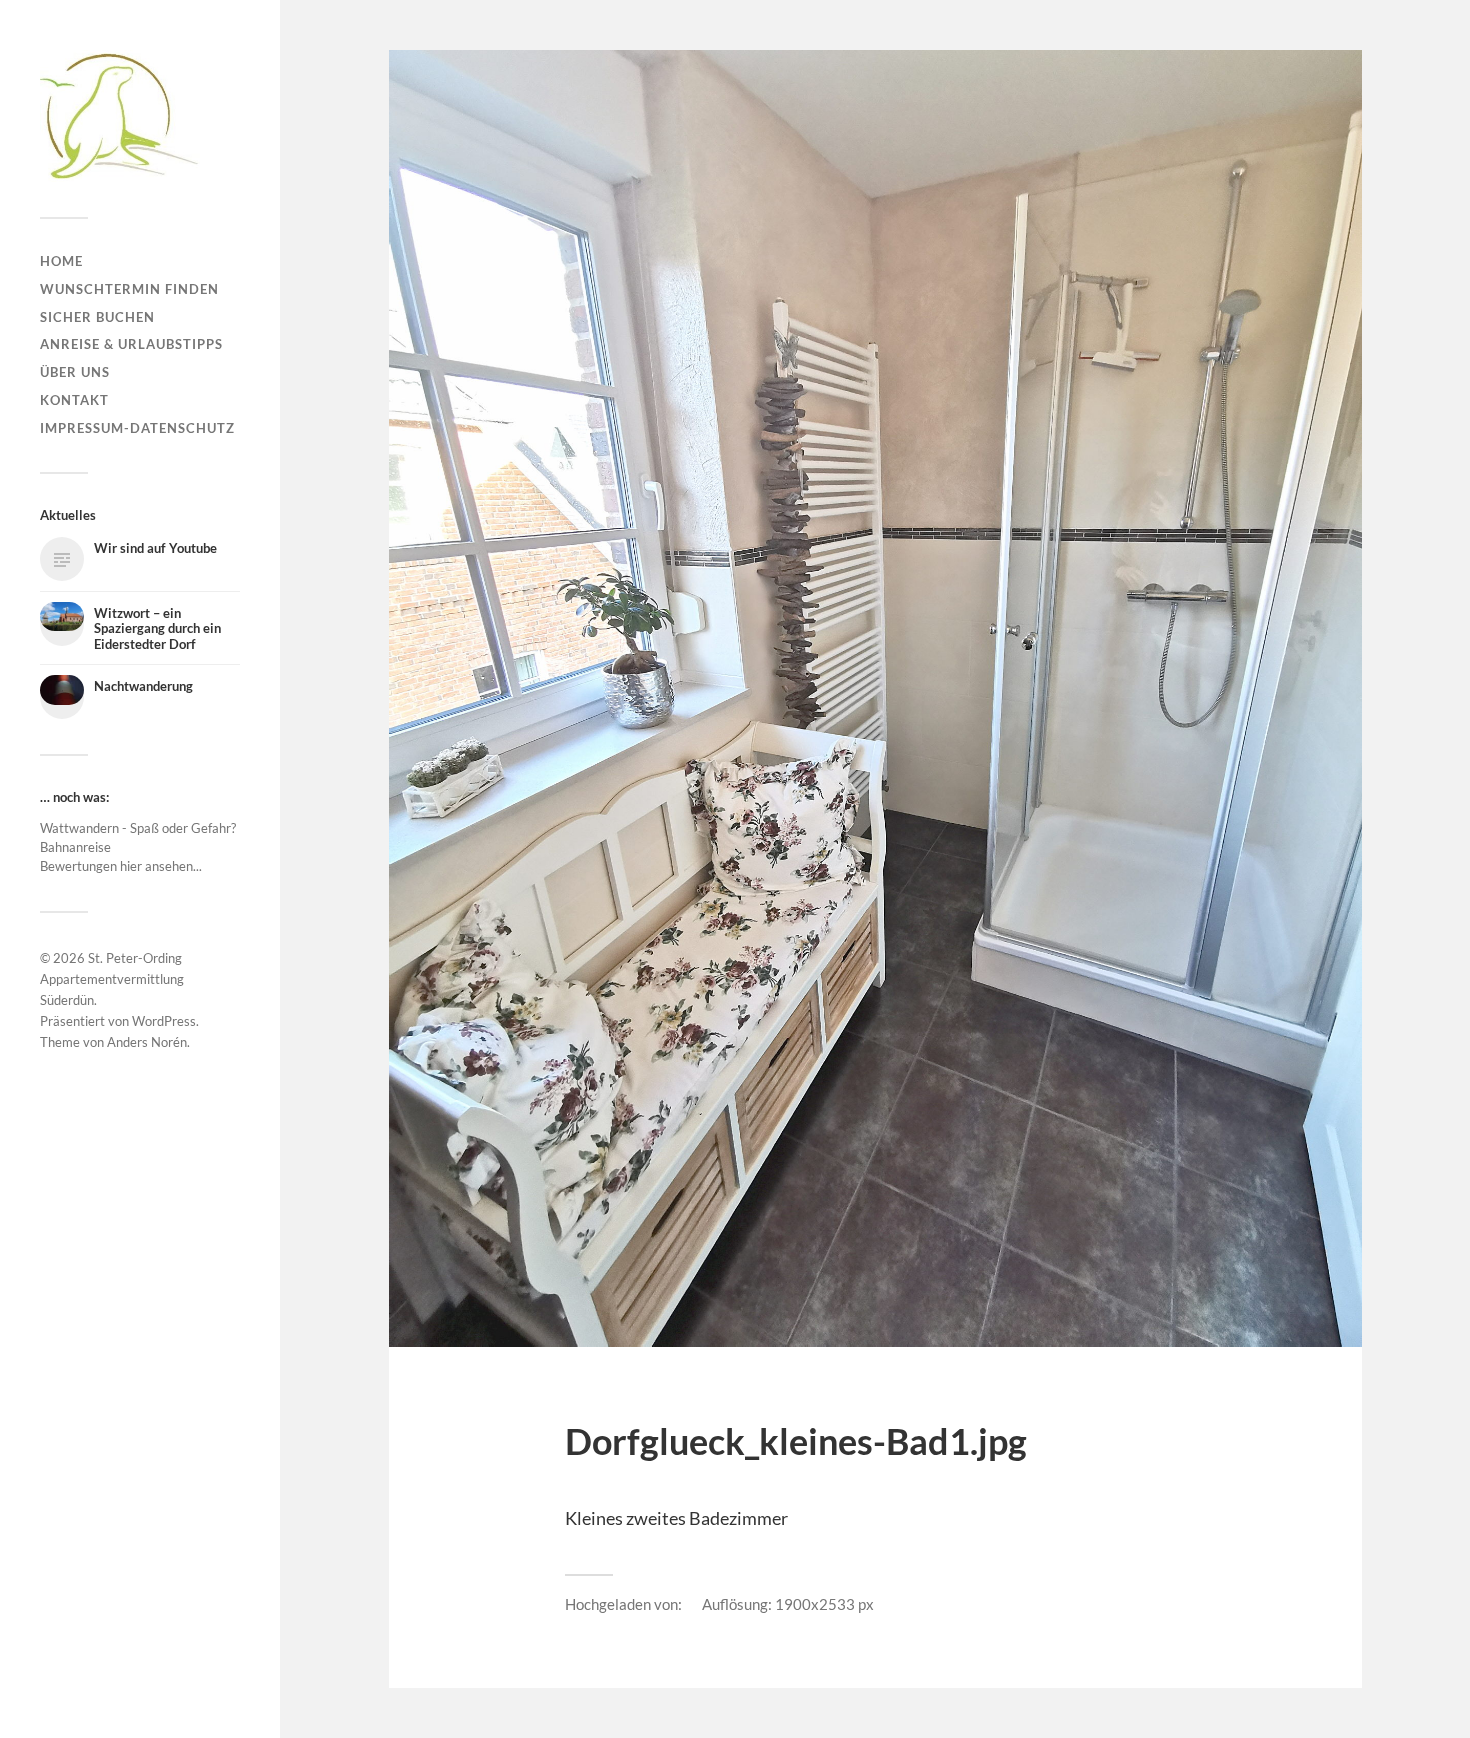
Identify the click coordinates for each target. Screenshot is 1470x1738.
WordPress (164, 1021)
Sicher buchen (97, 317)
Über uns (75, 372)
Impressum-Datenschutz (137, 428)
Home (61, 261)
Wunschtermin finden (129, 289)
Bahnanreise (75, 847)
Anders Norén (147, 1042)
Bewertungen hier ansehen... (121, 866)
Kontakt (74, 400)
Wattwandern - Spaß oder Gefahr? (138, 828)
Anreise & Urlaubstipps (131, 344)
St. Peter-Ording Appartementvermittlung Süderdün (112, 979)
